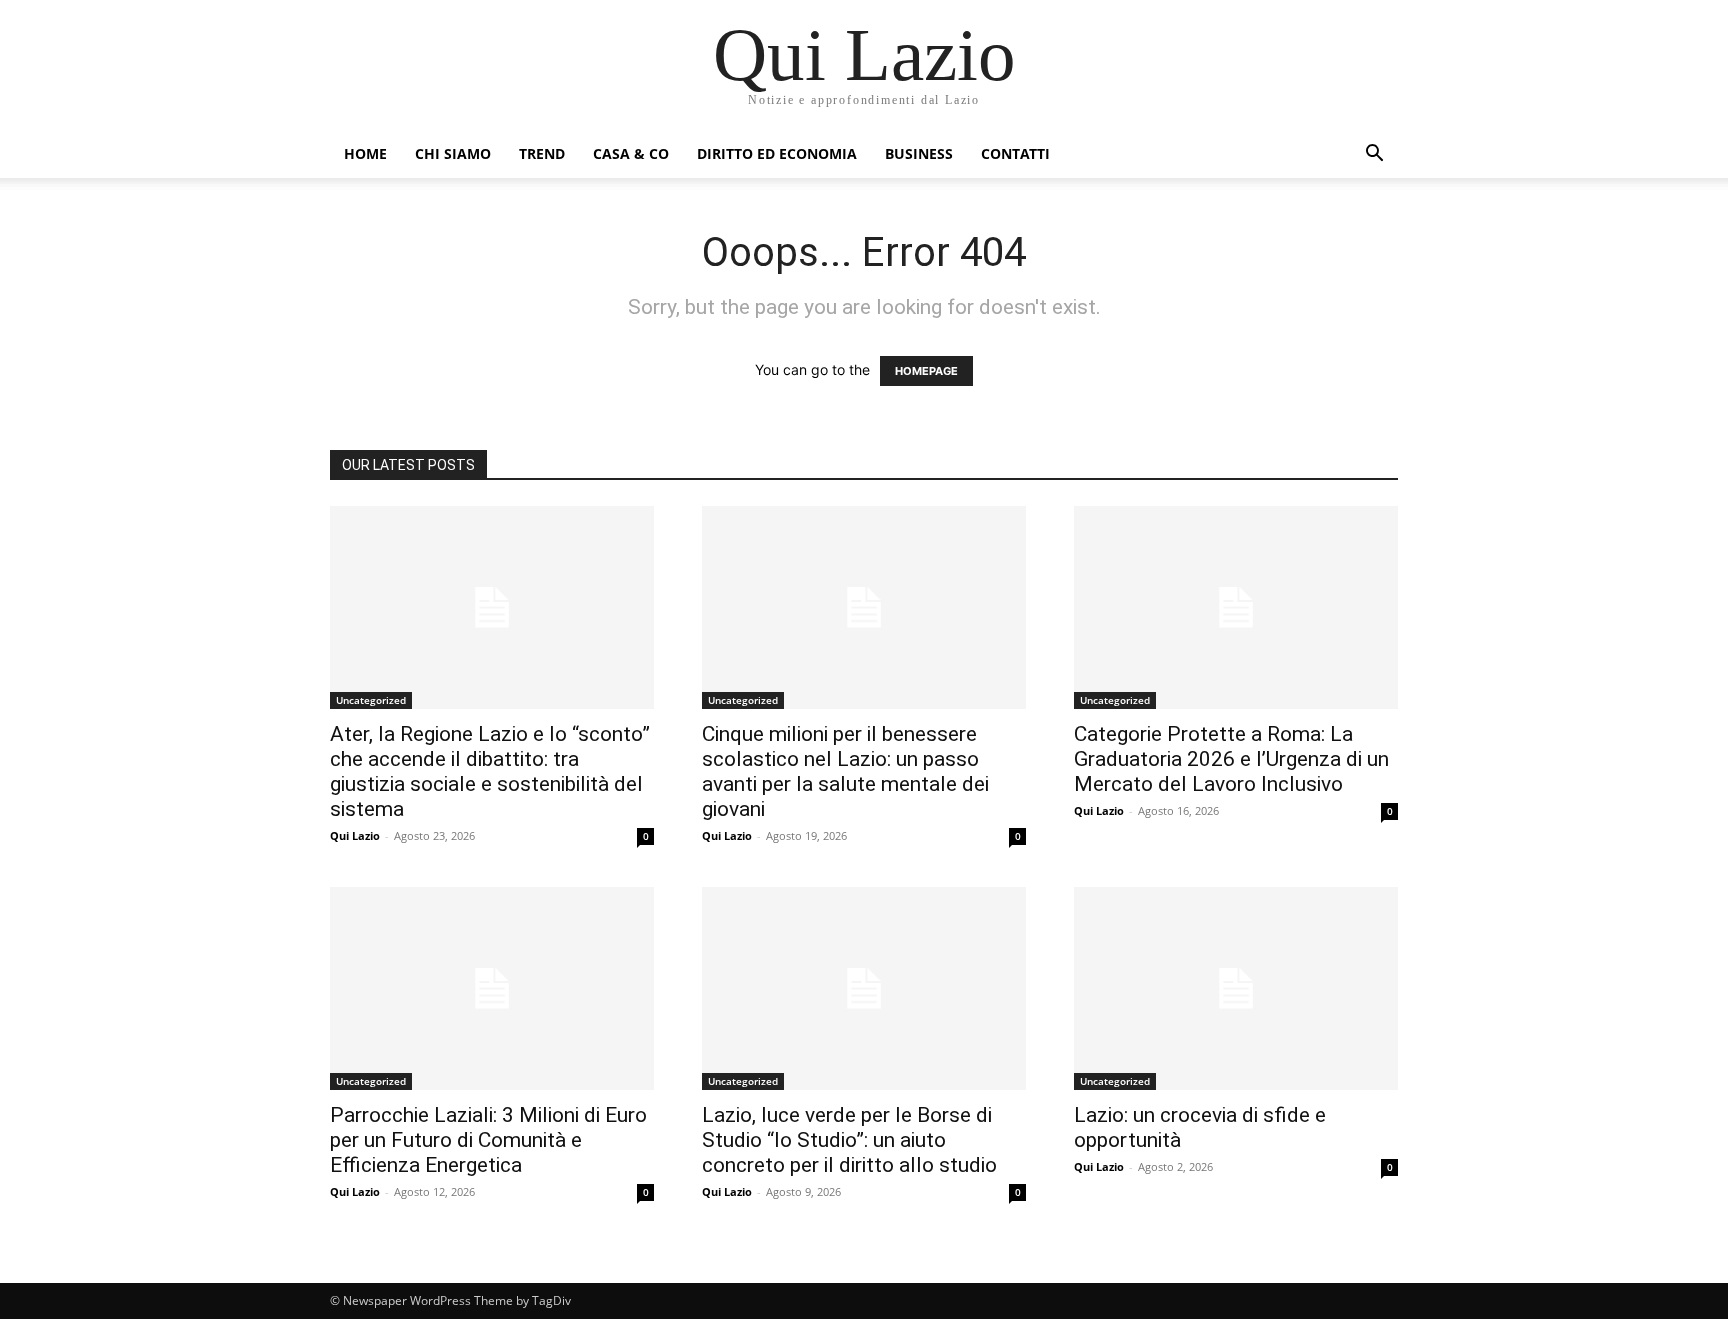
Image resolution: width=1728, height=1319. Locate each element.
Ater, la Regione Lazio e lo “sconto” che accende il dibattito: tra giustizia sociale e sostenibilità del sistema (490, 771)
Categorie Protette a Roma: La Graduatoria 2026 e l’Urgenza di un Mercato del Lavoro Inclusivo (1231, 759)
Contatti (1015, 153)
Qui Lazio (355, 835)
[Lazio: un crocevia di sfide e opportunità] (1236, 988)
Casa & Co (631, 153)
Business (919, 153)
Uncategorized (371, 700)
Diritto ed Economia (777, 153)
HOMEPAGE (926, 371)
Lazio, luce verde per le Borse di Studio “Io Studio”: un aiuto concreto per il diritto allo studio (849, 1140)
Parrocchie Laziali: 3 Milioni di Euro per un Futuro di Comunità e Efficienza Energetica (488, 1140)
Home (365, 153)
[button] (1374, 155)
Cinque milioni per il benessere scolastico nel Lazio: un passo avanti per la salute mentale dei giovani (845, 771)
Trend (542, 153)
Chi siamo (453, 153)
